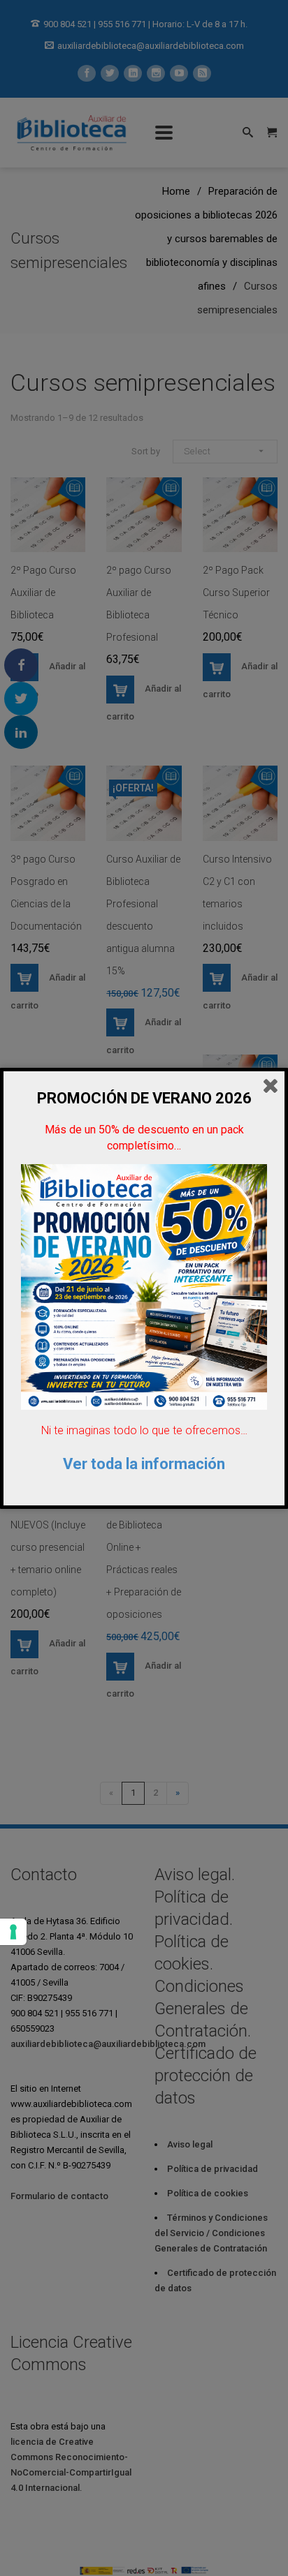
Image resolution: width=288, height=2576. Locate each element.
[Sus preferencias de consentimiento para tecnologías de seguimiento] (13, 1932)
